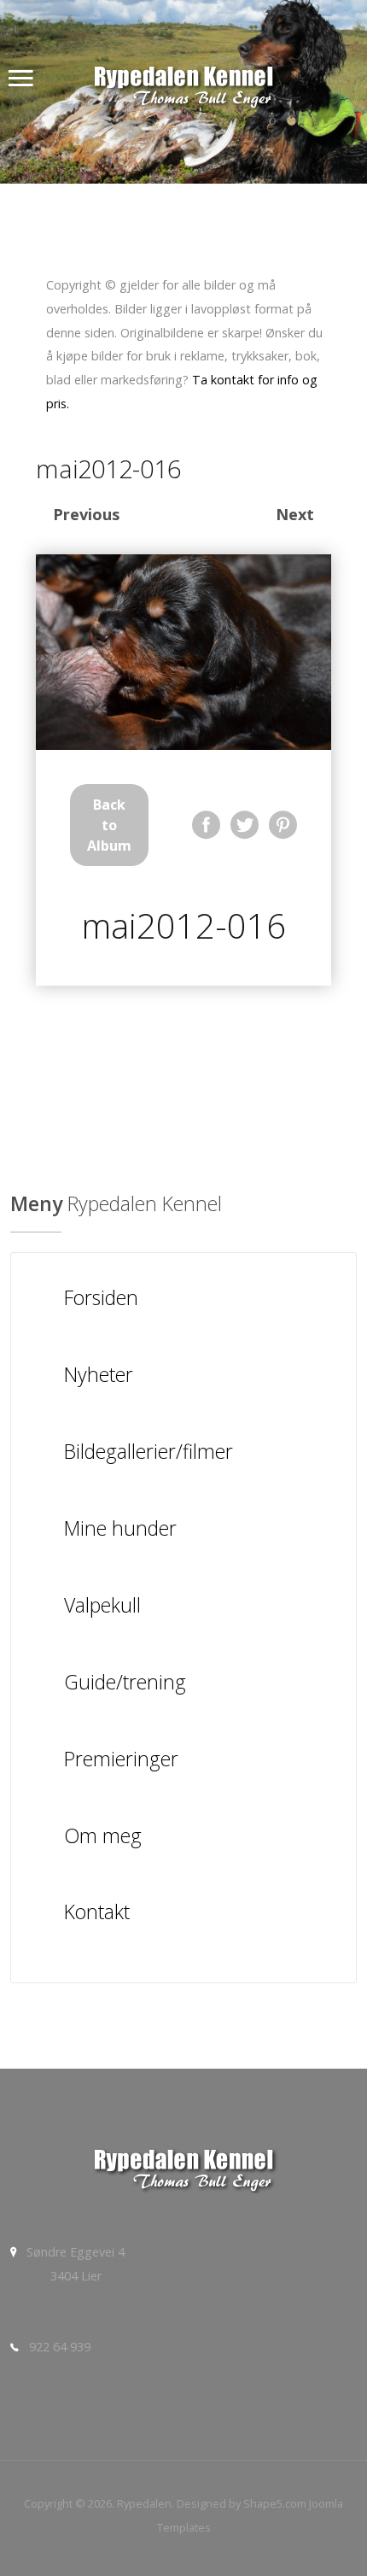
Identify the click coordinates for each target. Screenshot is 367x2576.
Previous (86, 514)
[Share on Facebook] (206, 825)
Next (295, 514)
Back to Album (109, 825)
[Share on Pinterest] (283, 825)
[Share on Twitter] (245, 825)
